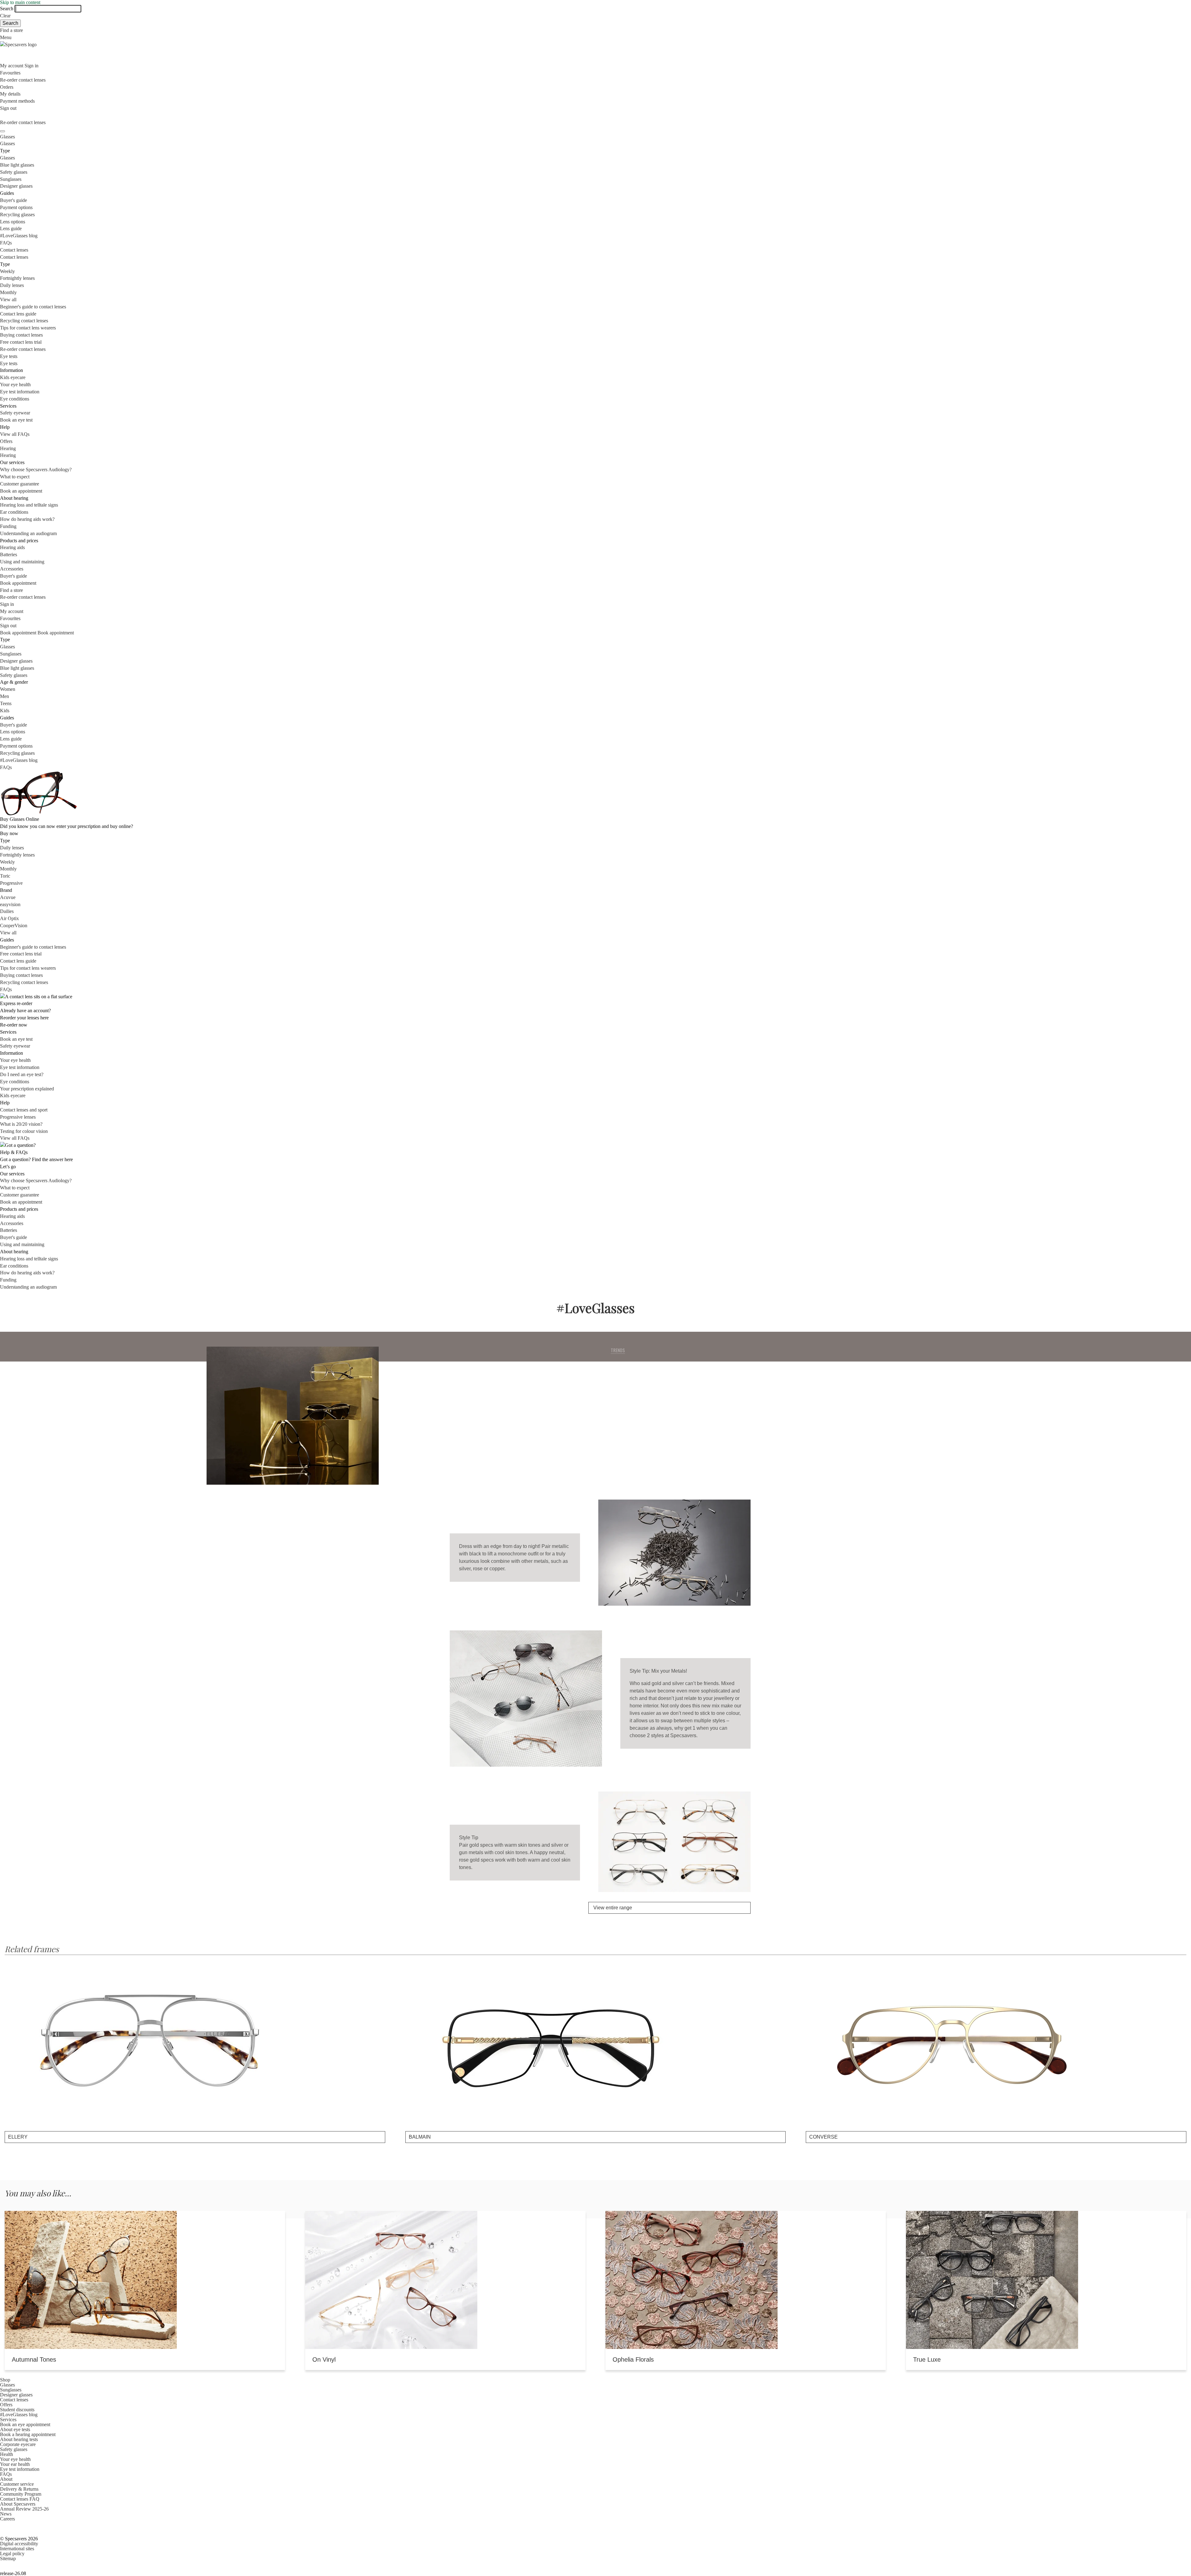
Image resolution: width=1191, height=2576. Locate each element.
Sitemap (8, 2558)
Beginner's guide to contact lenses (33, 307)
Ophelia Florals (633, 2359)
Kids (5, 711)
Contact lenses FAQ (20, 2499)
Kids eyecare (13, 377)
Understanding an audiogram (28, 533)
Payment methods (17, 101)
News (6, 2514)
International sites (17, 2549)
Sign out (8, 108)
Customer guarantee (20, 484)
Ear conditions (14, 512)
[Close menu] (2, 131)
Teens (6, 703)
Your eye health (15, 385)
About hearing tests (19, 2439)
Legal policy (12, 2554)
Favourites (10, 73)
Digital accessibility (19, 2544)
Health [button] (7, 2454)
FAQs (6, 243)
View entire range (625, 1427)
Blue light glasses (17, 165)
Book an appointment (21, 491)
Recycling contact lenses (24, 321)
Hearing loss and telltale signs (29, 505)
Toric (5, 876)
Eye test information (20, 392)
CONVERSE (823, 2137)
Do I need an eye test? (22, 1074)
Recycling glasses (17, 215)
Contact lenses (14, 250)
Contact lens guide (18, 314)
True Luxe (927, 2359)
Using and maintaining (22, 562)
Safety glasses (14, 172)
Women (8, 689)
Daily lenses (12, 285)
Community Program (21, 2494)
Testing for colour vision (24, 1131)
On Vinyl (324, 2359)
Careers (7, 2519)
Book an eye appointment (25, 2424)
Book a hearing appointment (28, 2434)
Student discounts (17, 2410)
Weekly (7, 271)
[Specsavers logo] (595, 45)
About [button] (6, 2479)
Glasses (7, 137)
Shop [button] (5, 2380)
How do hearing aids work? (27, 519)
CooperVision (14, 926)
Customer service (17, 2484)
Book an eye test (16, 420)
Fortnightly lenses (17, 278)
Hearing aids (12, 547)
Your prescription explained (27, 1089)
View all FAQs (15, 434)
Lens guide (11, 228)
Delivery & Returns (19, 2489)
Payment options (16, 207)
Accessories (12, 569)
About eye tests (15, 2429)
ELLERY (18, 2137)
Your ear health (15, 2464)
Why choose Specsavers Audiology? (36, 470)
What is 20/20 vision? (21, 1124)
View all (8, 300)
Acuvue (8, 897)
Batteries (9, 555)
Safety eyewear (15, 413)
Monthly (8, 292)
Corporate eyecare (18, 2444)
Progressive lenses (18, 1117)
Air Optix (9, 918)
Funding (8, 526)
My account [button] (12, 66)
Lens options (13, 222)
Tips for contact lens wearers (28, 328)
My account (12, 611)
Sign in (31, 66)
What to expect (15, 477)
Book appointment (18, 583)
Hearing (8, 448)
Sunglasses (11, 179)
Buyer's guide (13, 200)
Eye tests (9, 356)
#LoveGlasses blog (19, 236)
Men (4, 696)
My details (10, 94)
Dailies (7, 911)
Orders (7, 87)
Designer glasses (16, 186)
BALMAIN (420, 2137)
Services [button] (8, 2419)
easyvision (10, 904)
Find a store (11, 30)
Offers (6, 441)
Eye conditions (15, 399)
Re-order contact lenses (23, 80)
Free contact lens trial (21, 342)
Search (7, 9)
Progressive (11, 883)
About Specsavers (18, 2504)
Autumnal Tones (34, 2359)
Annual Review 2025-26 (24, 2509)
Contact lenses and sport (24, 1110)
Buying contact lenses (21, 335)
